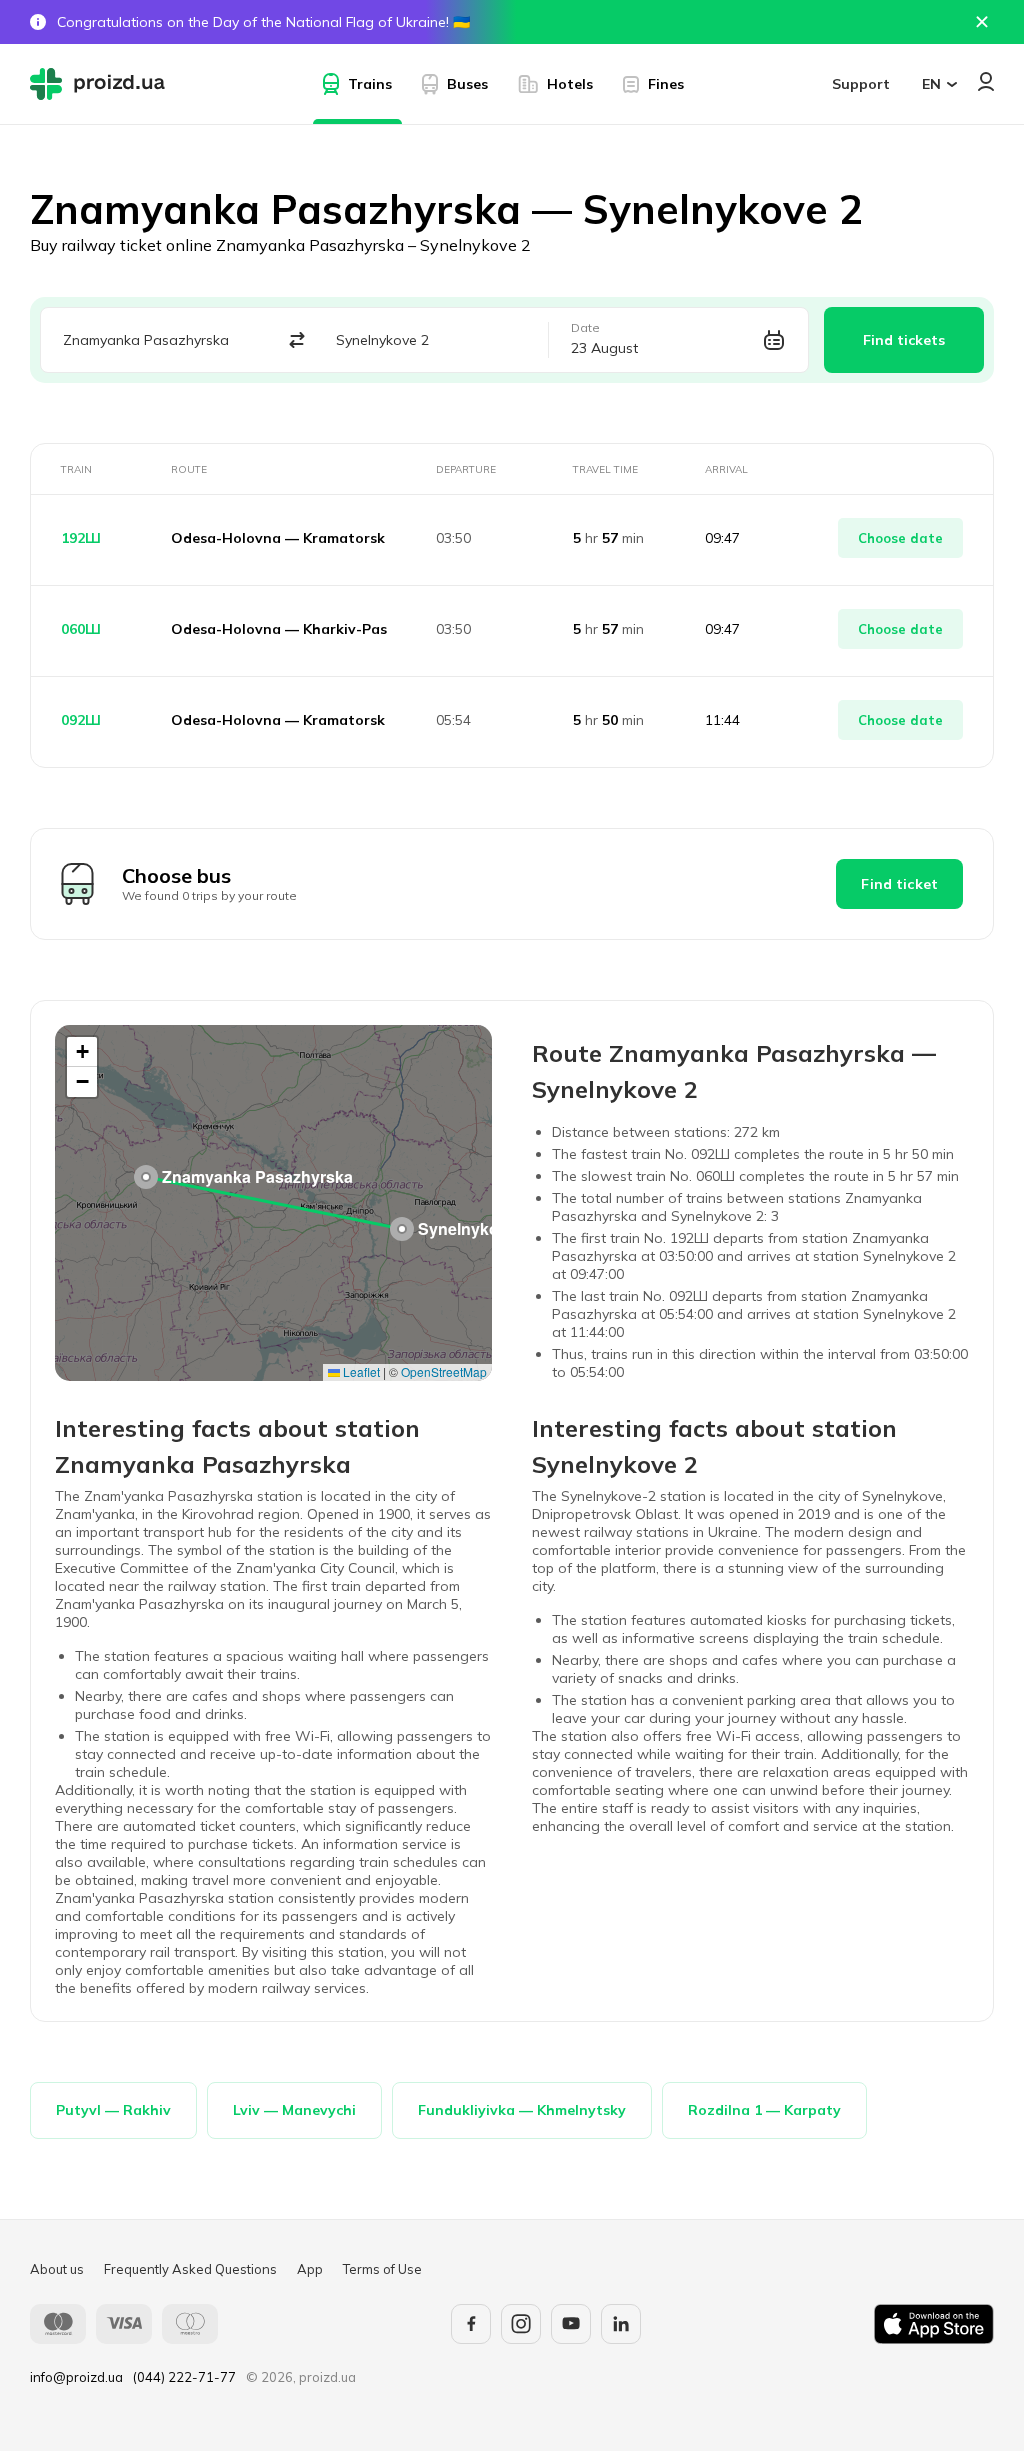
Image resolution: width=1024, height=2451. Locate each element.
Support (861, 84)
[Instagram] (521, 2324)
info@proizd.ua (76, 2377)
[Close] (982, 22)
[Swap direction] (297, 340)
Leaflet (360, 1371)
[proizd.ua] (102, 84)
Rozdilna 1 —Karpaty (764, 2110)
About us (57, 2269)
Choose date (900, 538)
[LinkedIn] (621, 2324)
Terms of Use (382, 2269)
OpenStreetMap (444, 1371)
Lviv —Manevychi (294, 2110)
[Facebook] (471, 2324)
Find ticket (899, 884)
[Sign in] (986, 81)
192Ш (81, 538)
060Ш (81, 629)
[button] (146, 1177)
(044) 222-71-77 (184, 2377)
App (310, 2269)
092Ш (81, 720)
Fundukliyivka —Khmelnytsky (522, 2110)
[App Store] (934, 2324)
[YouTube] (571, 2324)
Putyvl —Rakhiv (113, 2110)
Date (585, 328)
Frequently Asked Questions (190, 2269)
